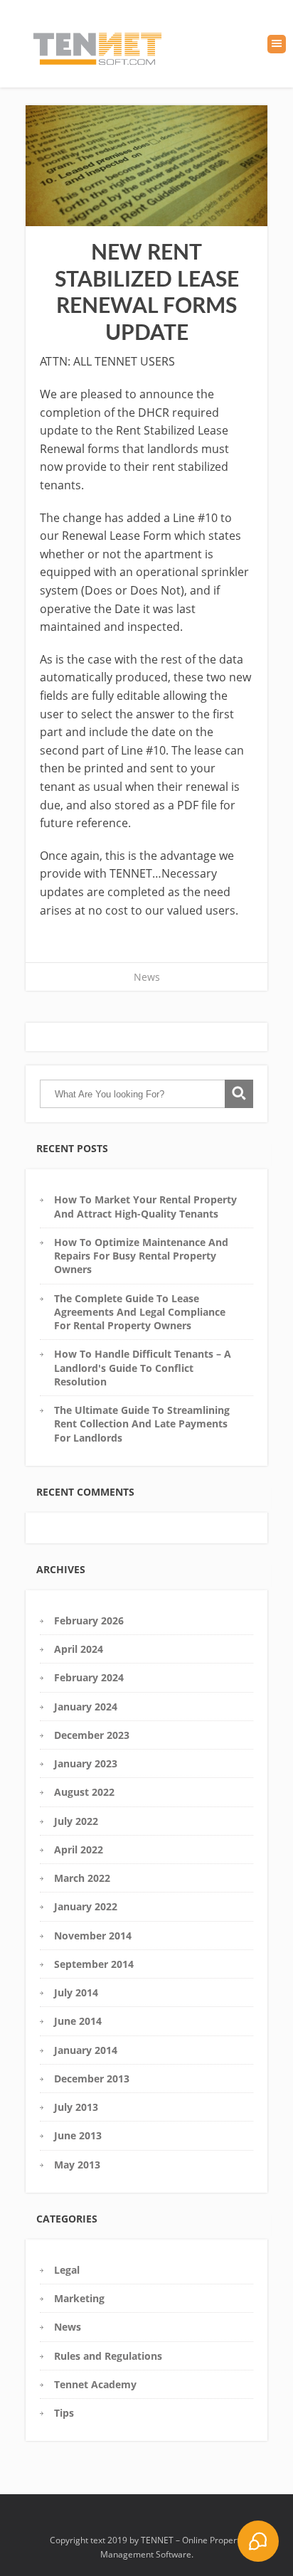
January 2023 (86, 1763)
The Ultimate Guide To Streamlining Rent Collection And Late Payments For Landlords (142, 1424)
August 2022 (84, 1792)
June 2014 (78, 2021)
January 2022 (86, 1906)
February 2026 (89, 1620)
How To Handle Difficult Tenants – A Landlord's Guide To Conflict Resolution (143, 1368)
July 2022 (76, 1821)
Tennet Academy (95, 2384)
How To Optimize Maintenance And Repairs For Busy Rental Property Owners (141, 1256)
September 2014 (94, 1964)
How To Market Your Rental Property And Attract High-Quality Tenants (145, 1206)
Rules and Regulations (108, 2356)
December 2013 (92, 2079)
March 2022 (82, 1878)
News (147, 977)
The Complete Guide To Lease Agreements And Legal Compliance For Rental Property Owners (140, 1312)
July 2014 (76, 1992)
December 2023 (92, 1735)
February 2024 (89, 1677)
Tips (64, 2413)
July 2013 (76, 2107)
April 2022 (79, 1849)
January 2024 (86, 1707)
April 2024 (79, 1649)
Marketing (79, 2298)
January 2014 (86, 2050)
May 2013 (77, 2165)
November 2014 (93, 1936)
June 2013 (78, 2135)
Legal (67, 2270)
